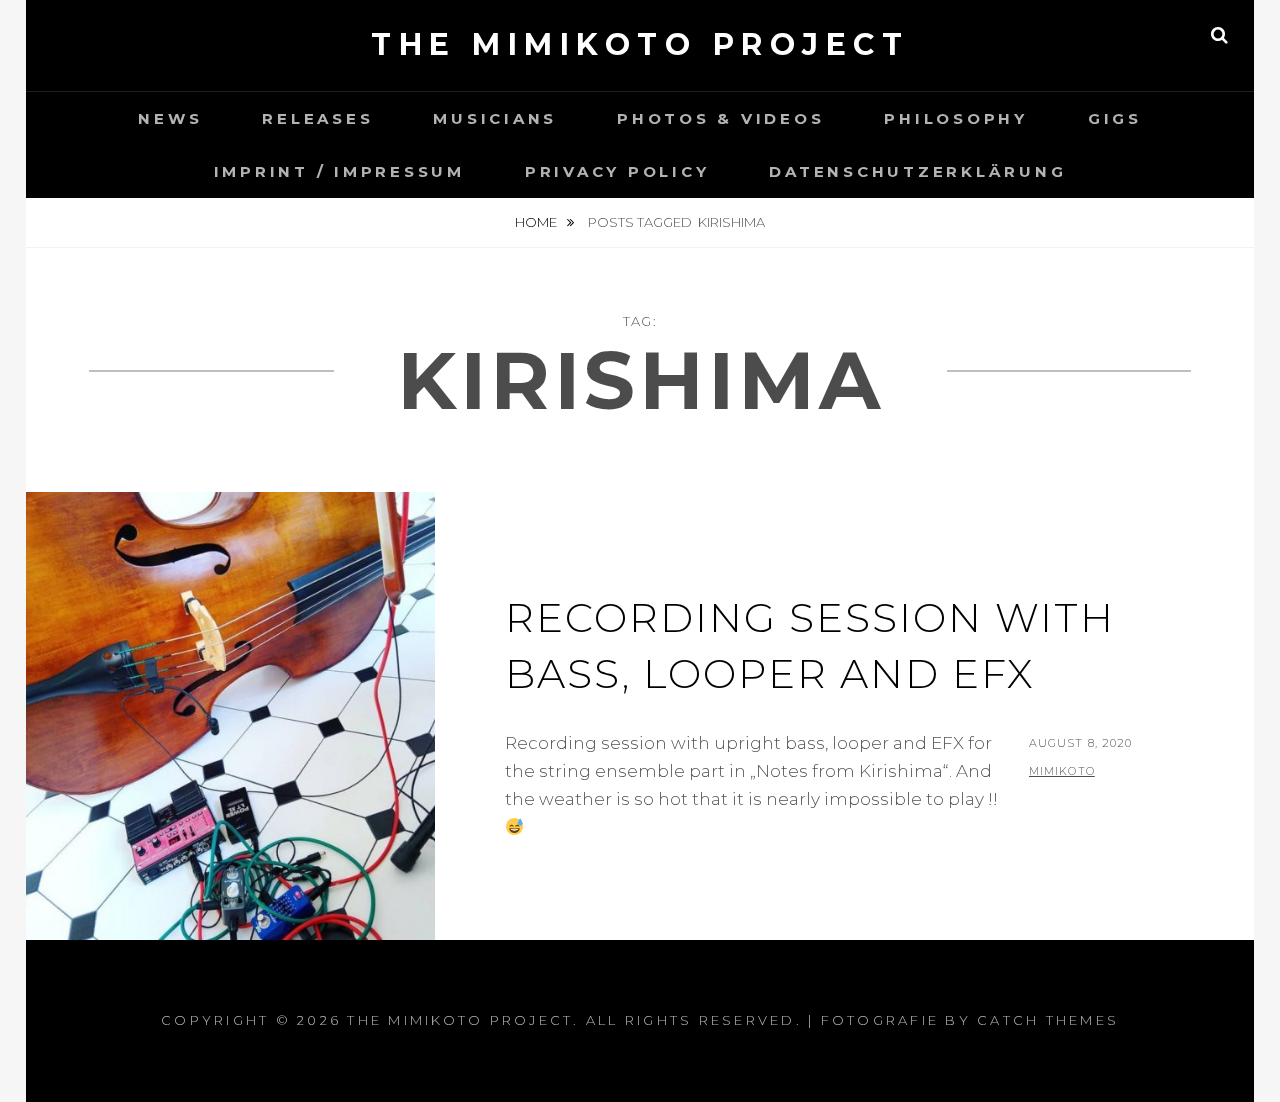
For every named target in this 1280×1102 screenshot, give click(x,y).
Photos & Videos (720, 118)
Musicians (495, 118)
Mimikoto (1062, 771)
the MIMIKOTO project (640, 44)
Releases (317, 118)
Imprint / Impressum (339, 171)
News (170, 118)
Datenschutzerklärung (917, 171)
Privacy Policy (617, 171)
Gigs (1115, 118)
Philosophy (956, 118)
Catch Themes (1048, 1020)
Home (537, 222)
